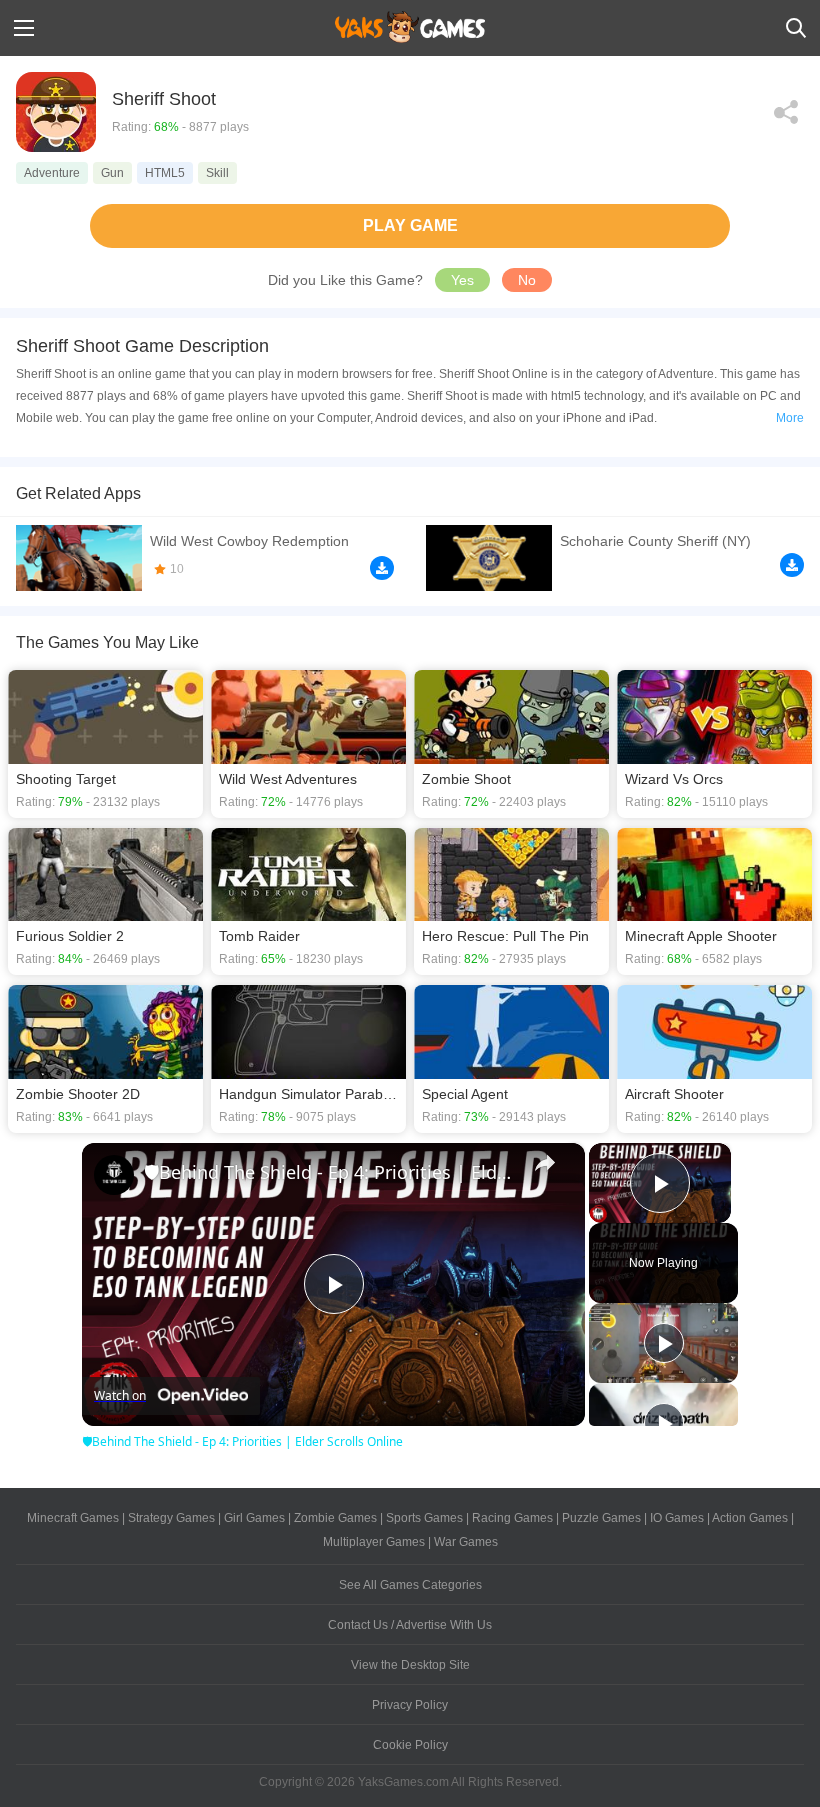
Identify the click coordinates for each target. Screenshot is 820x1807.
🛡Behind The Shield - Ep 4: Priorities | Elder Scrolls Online (330, 1172)
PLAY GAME (410, 225)
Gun (112, 173)
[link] (114, 1175)
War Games (466, 1542)
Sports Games (424, 1518)
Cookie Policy (410, 1745)
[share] (545, 1163)
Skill (217, 173)
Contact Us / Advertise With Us (410, 1625)
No (527, 280)
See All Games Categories (410, 1585)
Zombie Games (335, 1518)
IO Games (677, 1518)
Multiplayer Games (374, 1542)
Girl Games (254, 1518)
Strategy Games (171, 1518)
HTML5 (165, 173)
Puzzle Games (601, 1518)
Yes (462, 280)
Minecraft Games (73, 1518)
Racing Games (512, 1518)
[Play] (664, 1343)
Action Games (750, 1518)
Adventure (52, 173)
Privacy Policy (410, 1705)
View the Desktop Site (410, 1665)
